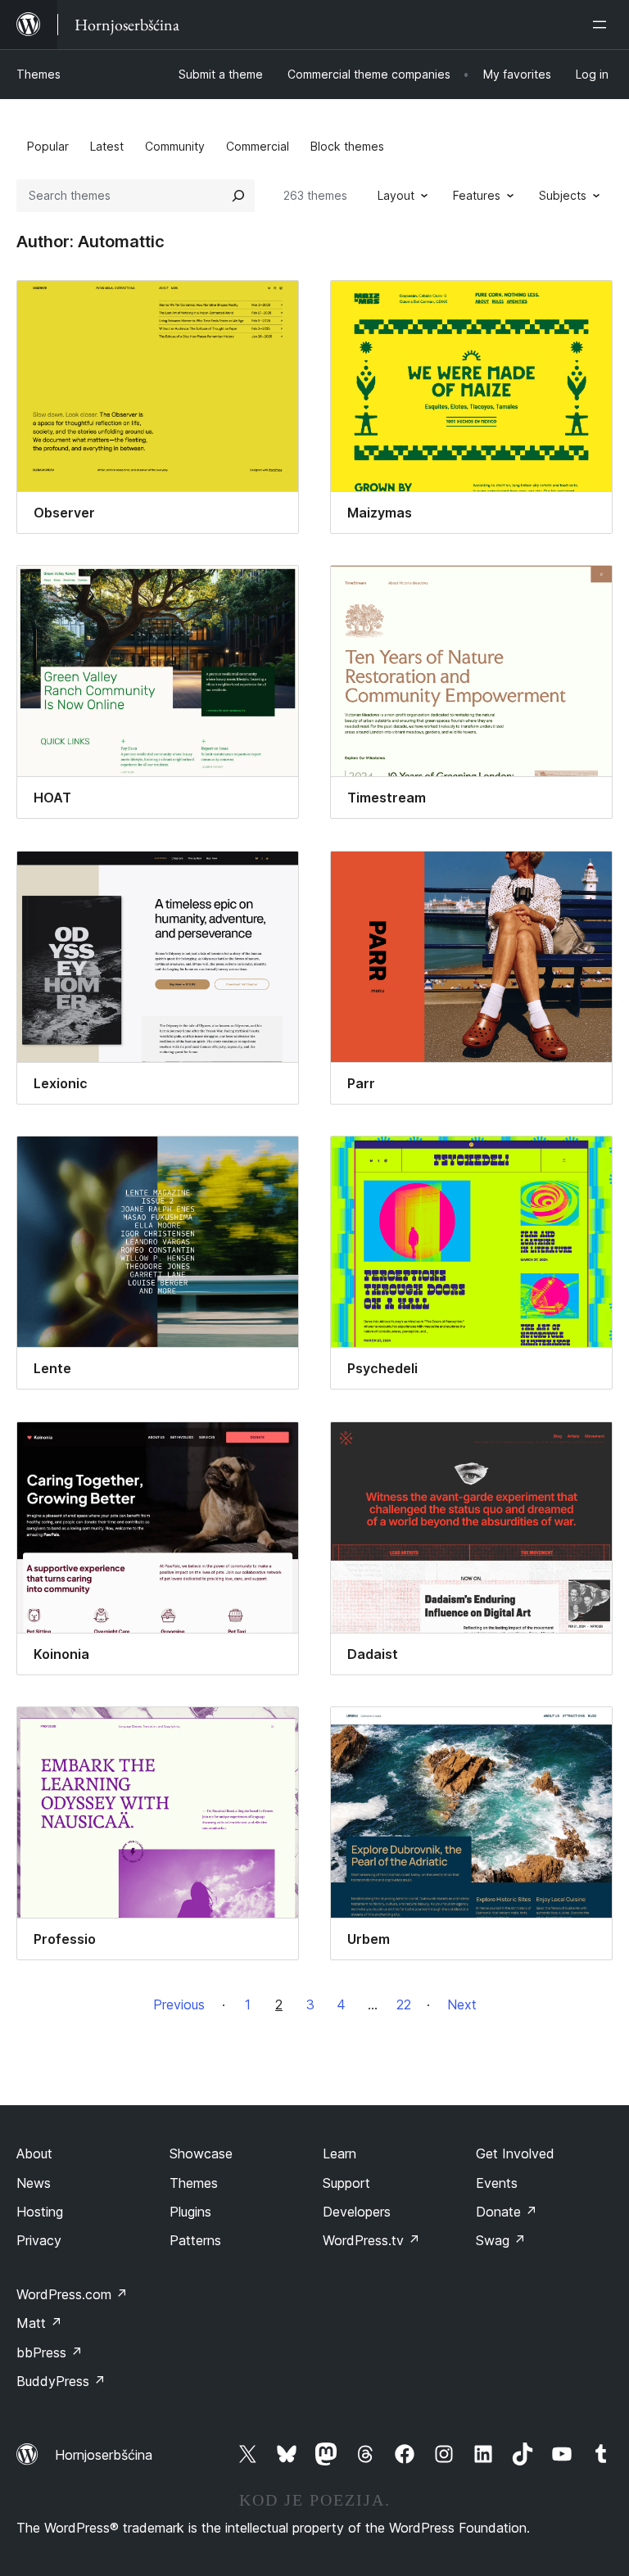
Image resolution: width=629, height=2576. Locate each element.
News (34, 2183)
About (34, 2153)
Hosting (40, 2212)
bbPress (50, 2352)
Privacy (39, 2240)
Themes (38, 74)
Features (477, 195)
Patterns (195, 2240)
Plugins (190, 2212)
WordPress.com (72, 2294)
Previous (179, 2004)
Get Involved (515, 2153)
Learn (339, 2153)
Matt (39, 2323)
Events (497, 2183)
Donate (507, 2212)
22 (404, 2004)
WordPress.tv (371, 2240)
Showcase (201, 2153)
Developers (357, 2212)
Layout (396, 195)
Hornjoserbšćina (104, 2455)
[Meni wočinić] (603, 25)
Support (346, 2183)
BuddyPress (61, 2381)
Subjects (563, 195)
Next (462, 2004)
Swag (501, 2240)
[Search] (238, 196)
